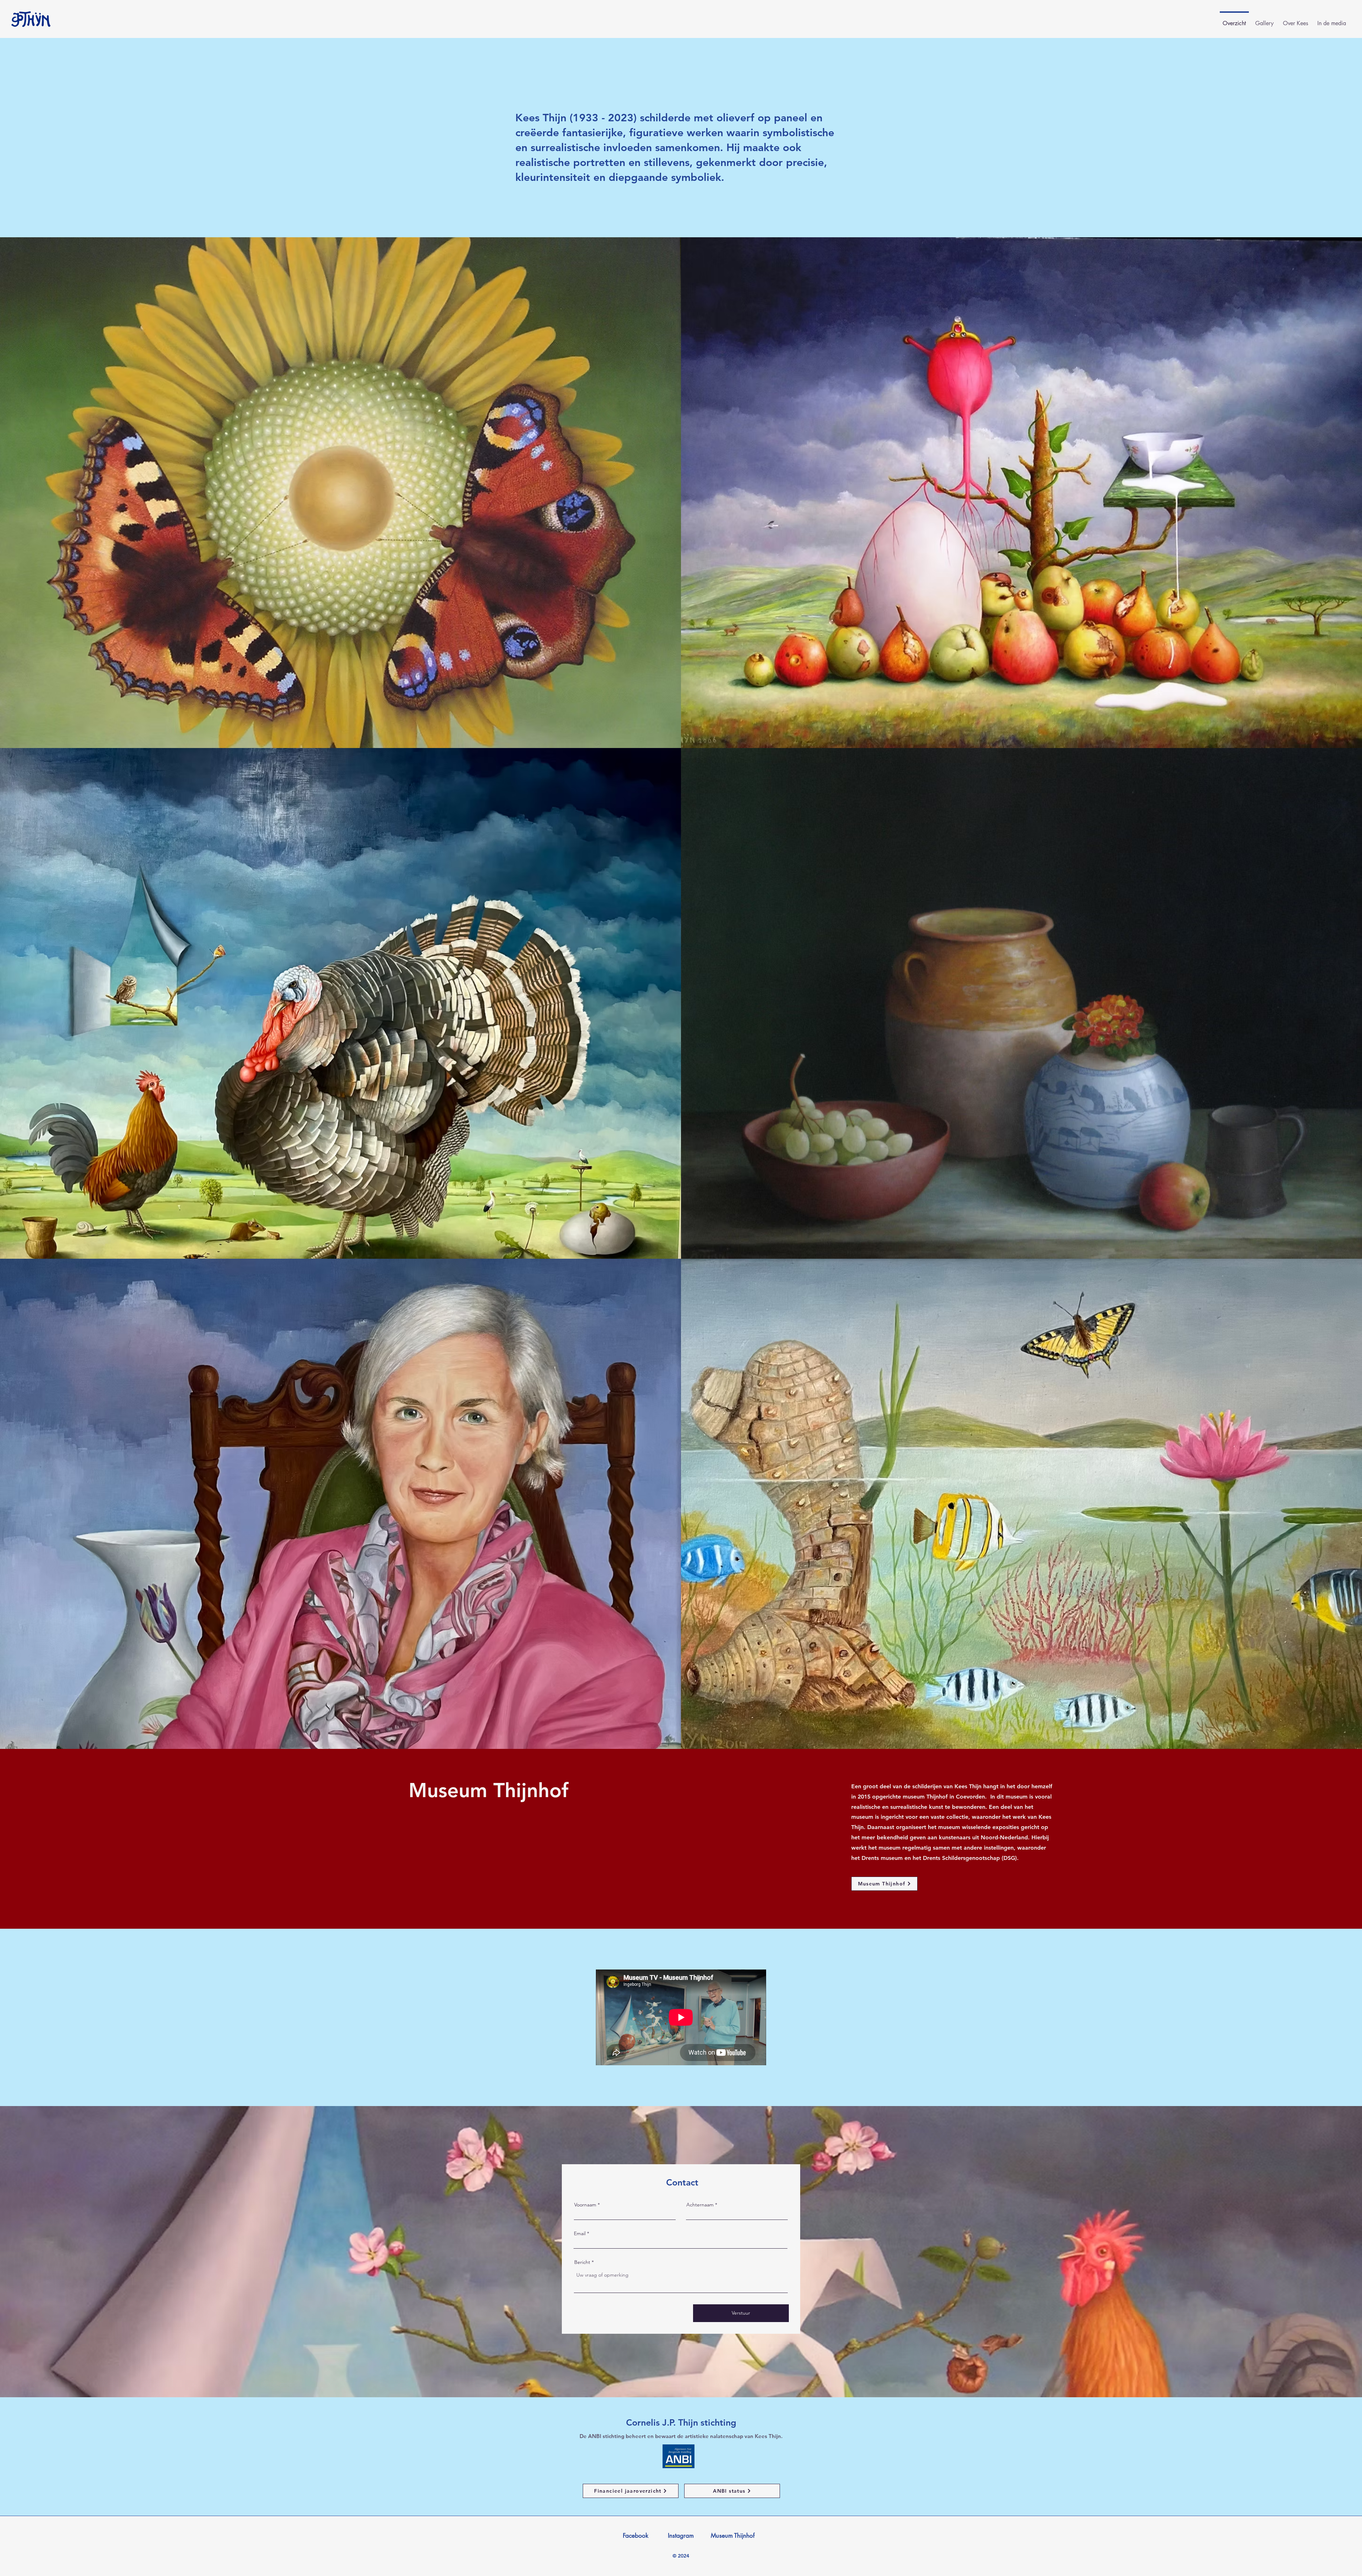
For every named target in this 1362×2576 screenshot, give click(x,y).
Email (580, 2233)
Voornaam (585, 2205)
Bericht (582, 2262)
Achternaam (700, 2205)
